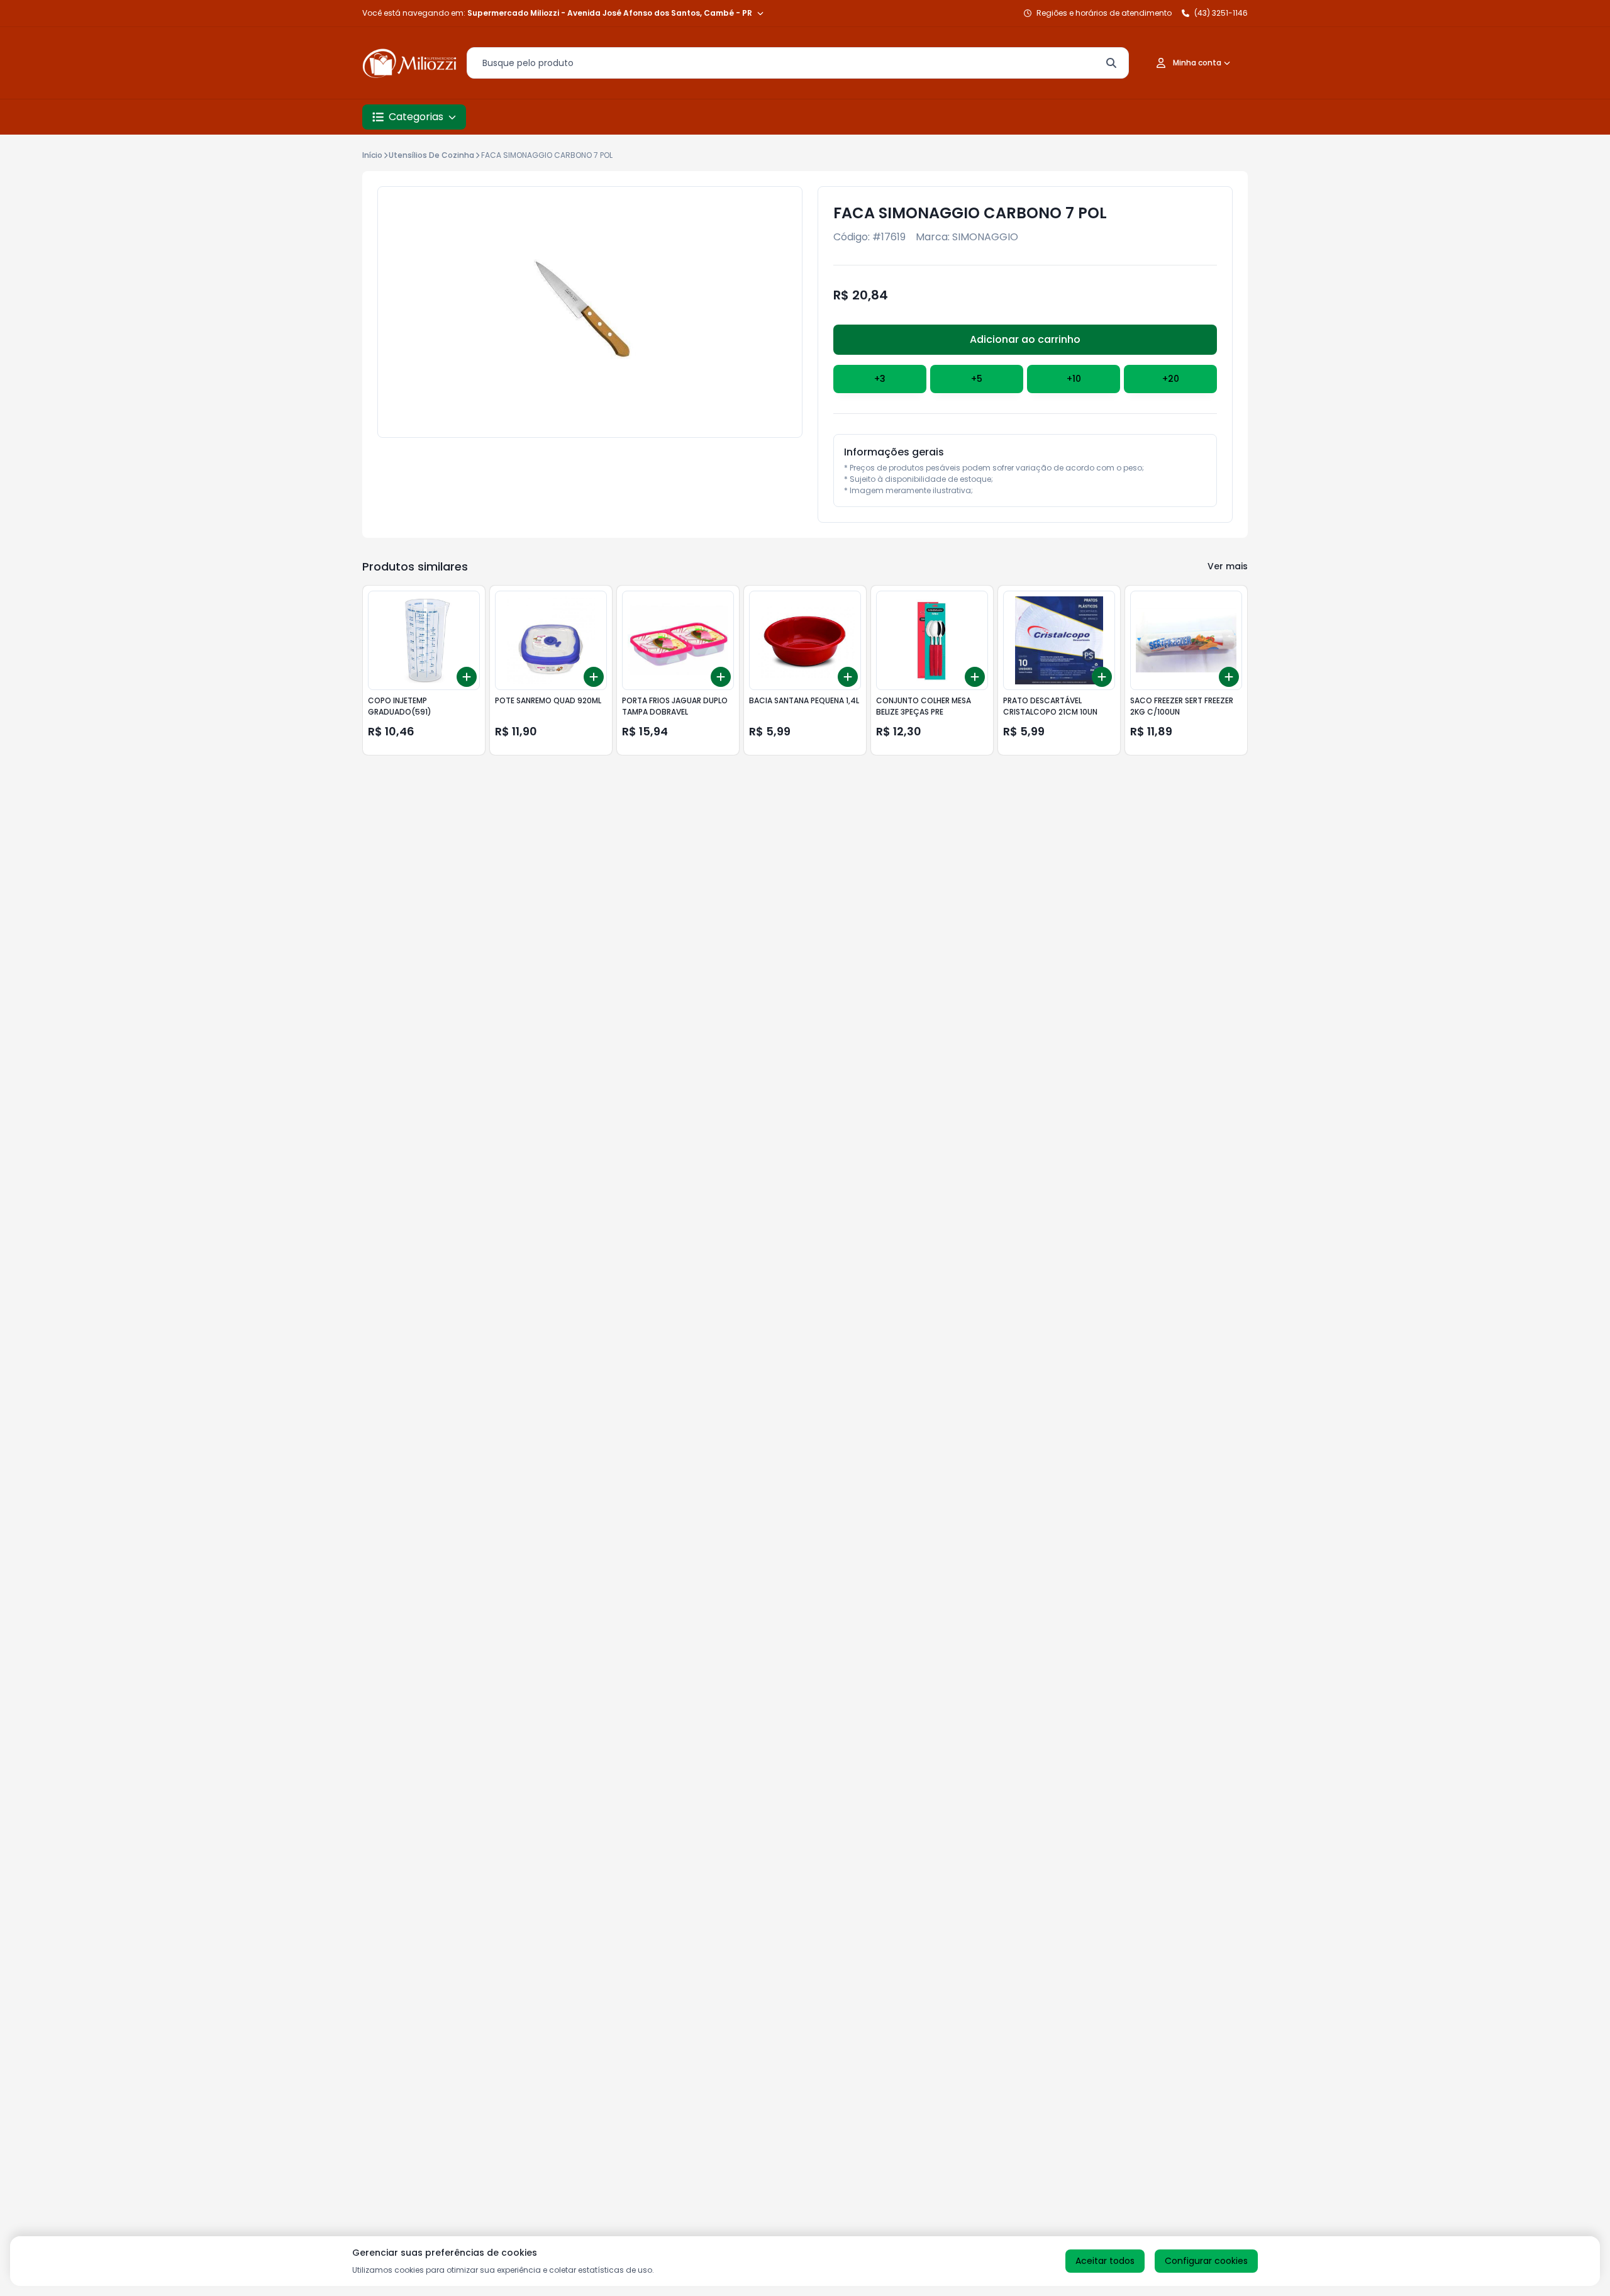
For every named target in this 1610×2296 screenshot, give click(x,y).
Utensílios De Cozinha (431, 155)
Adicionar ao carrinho (1025, 339)
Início (372, 155)
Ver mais (1228, 566)
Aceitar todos (1105, 2261)
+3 (880, 379)
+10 (1074, 379)
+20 (1171, 379)
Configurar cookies (1206, 2261)
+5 (977, 379)
